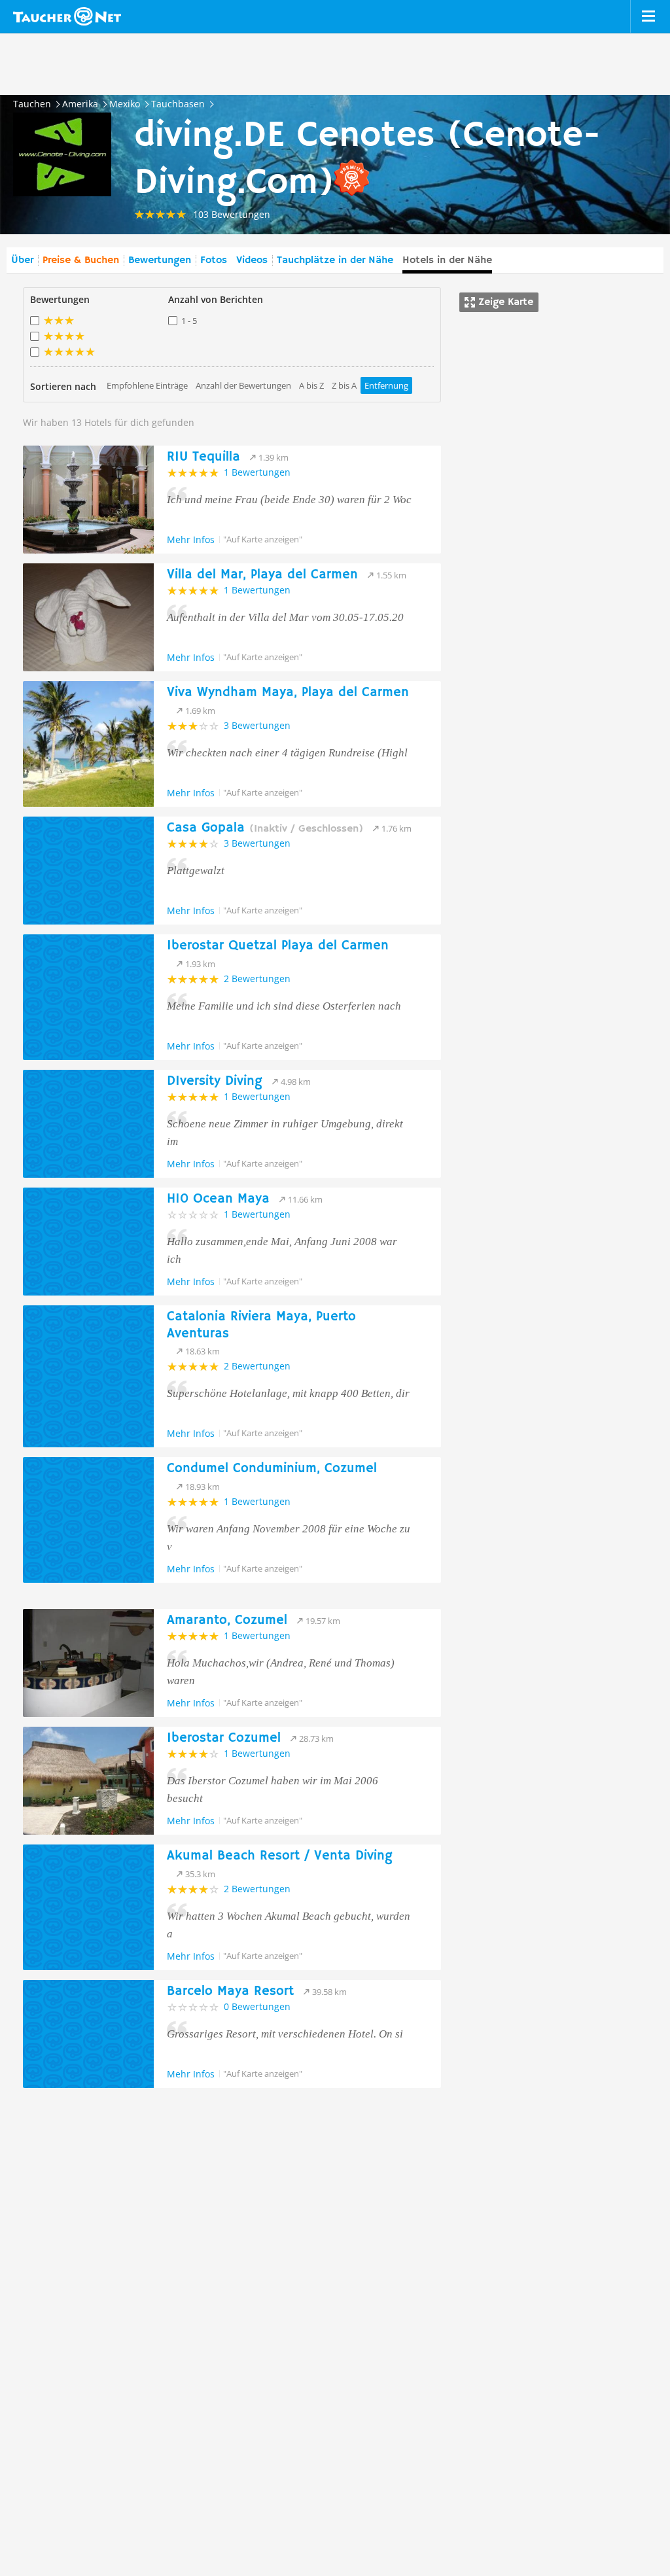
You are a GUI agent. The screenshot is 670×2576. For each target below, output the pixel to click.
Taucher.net (67, 16)
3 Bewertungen (257, 725)
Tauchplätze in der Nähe (335, 260)
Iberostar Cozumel (224, 1738)
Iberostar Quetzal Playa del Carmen (278, 946)
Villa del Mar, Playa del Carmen (262, 575)
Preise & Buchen (81, 260)
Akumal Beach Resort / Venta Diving (280, 1856)
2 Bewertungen (257, 979)
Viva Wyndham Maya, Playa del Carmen (288, 693)
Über (22, 260)
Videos (252, 260)
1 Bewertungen (257, 472)
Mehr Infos (191, 539)
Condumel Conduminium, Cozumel (272, 1469)
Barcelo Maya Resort (230, 1991)
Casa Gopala (265, 828)
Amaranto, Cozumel (227, 1620)
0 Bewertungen (257, 2006)
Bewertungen (160, 260)
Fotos (214, 260)
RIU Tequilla (203, 457)
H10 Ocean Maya (218, 1199)
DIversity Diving (215, 1081)
